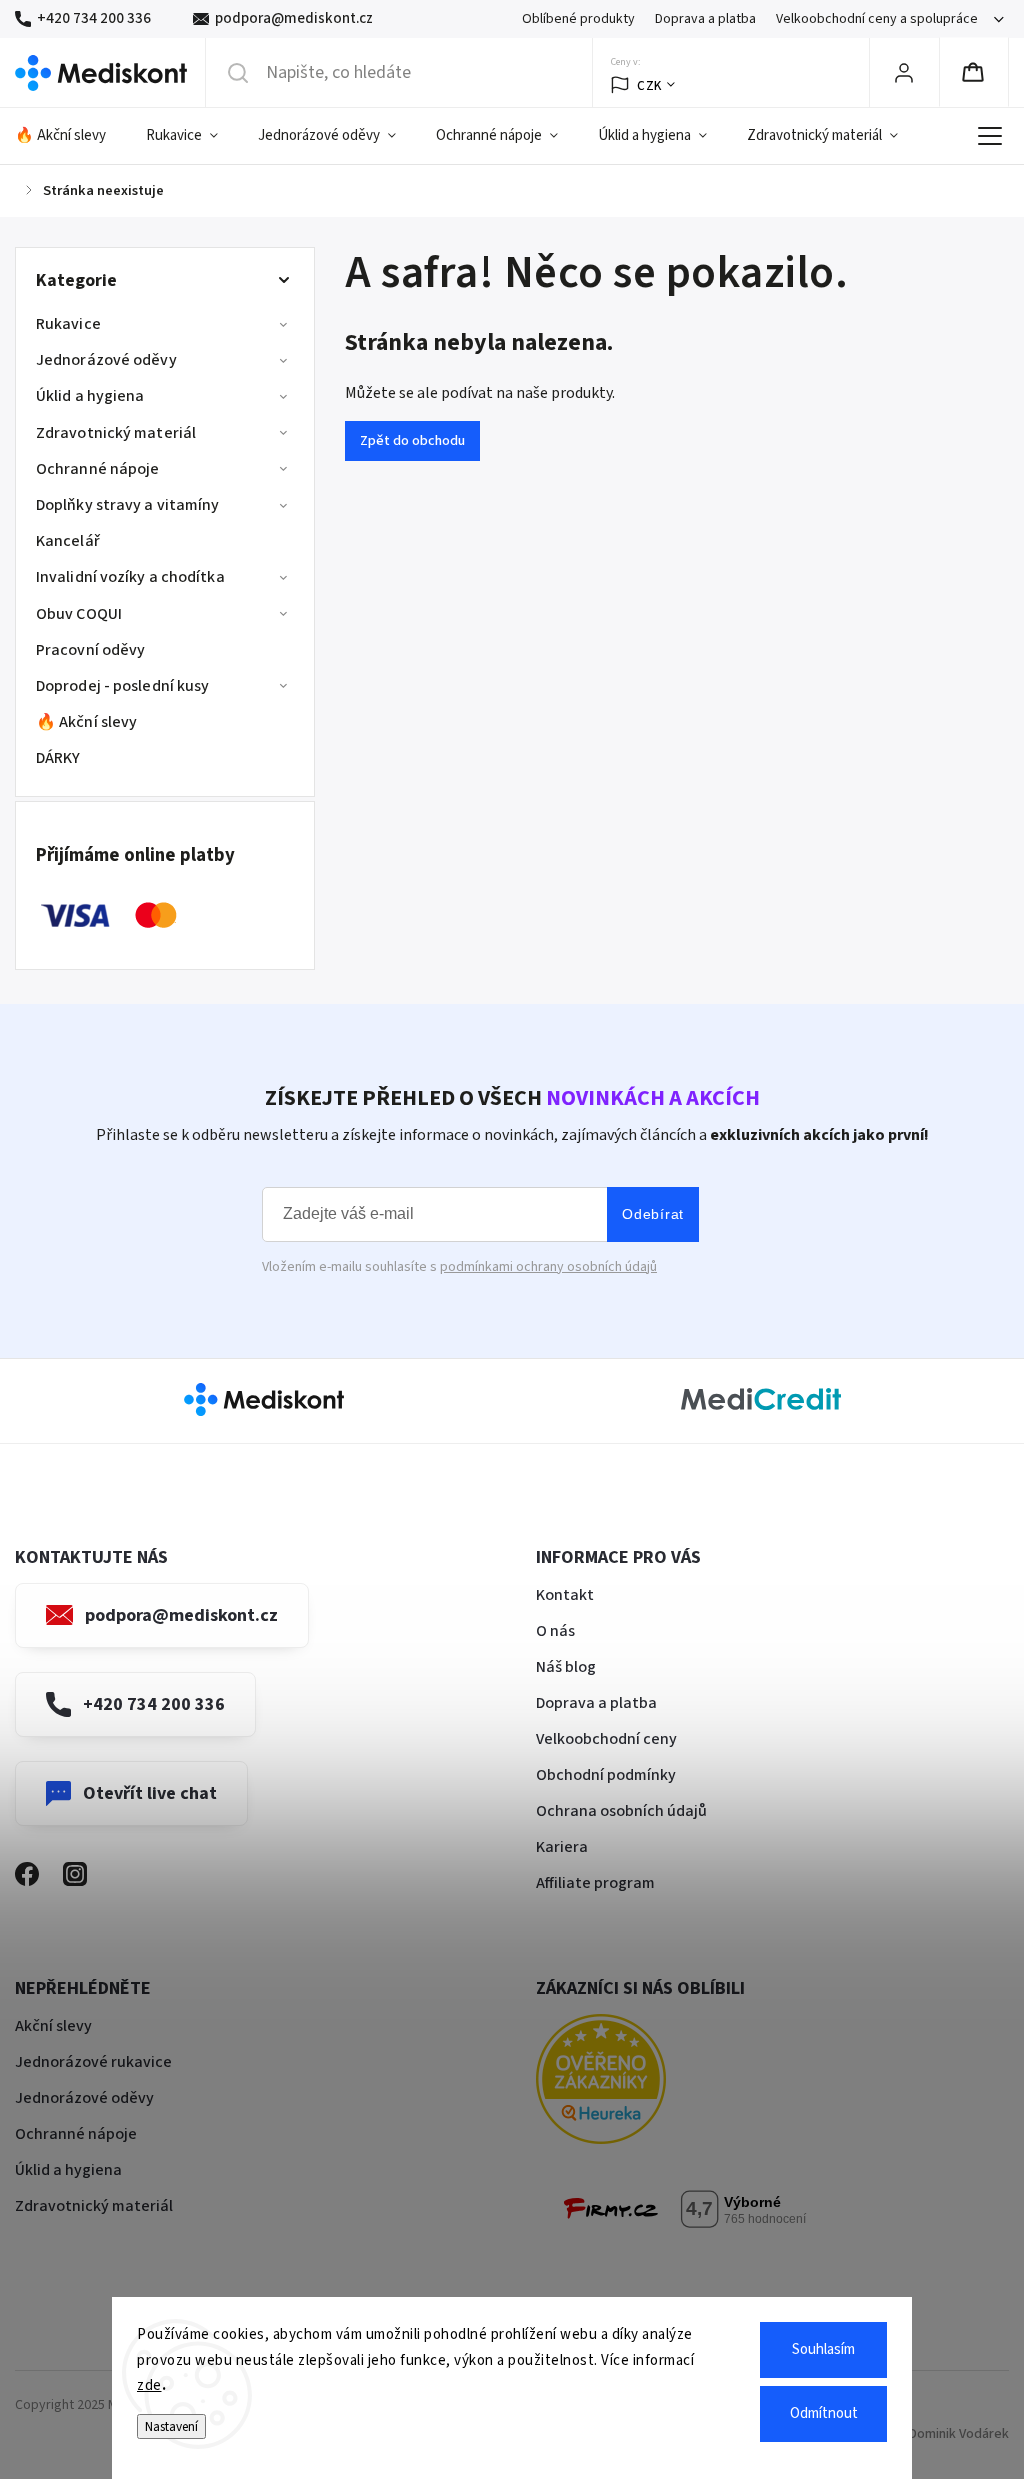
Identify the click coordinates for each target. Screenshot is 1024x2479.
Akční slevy (53, 2026)
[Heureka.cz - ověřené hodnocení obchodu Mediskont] (631, 2082)
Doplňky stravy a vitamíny (128, 505)
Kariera (562, 1847)
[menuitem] (70, 136)
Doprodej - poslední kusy (122, 686)
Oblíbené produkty (578, 19)
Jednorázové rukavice (93, 2062)
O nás (555, 1631)
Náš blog (566, 1667)
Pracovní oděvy (90, 650)
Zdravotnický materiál (116, 433)
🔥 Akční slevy (86, 722)
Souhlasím (823, 2349)
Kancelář (68, 541)
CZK (649, 85)
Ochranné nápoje (98, 469)
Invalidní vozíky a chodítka (130, 577)
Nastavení (171, 2426)
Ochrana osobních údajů (621, 1811)
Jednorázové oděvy (106, 360)
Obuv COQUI (79, 614)
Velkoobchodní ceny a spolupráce (877, 19)
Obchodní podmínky (606, 1775)
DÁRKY (58, 758)
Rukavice (68, 324)
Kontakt (565, 1595)
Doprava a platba (705, 19)
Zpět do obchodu (412, 441)
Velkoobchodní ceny (606, 1739)
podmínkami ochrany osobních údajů (548, 1267)
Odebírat (653, 1214)
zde (149, 2385)
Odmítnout (824, 2413)
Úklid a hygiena (90, 396)
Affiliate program (595, 1883)
